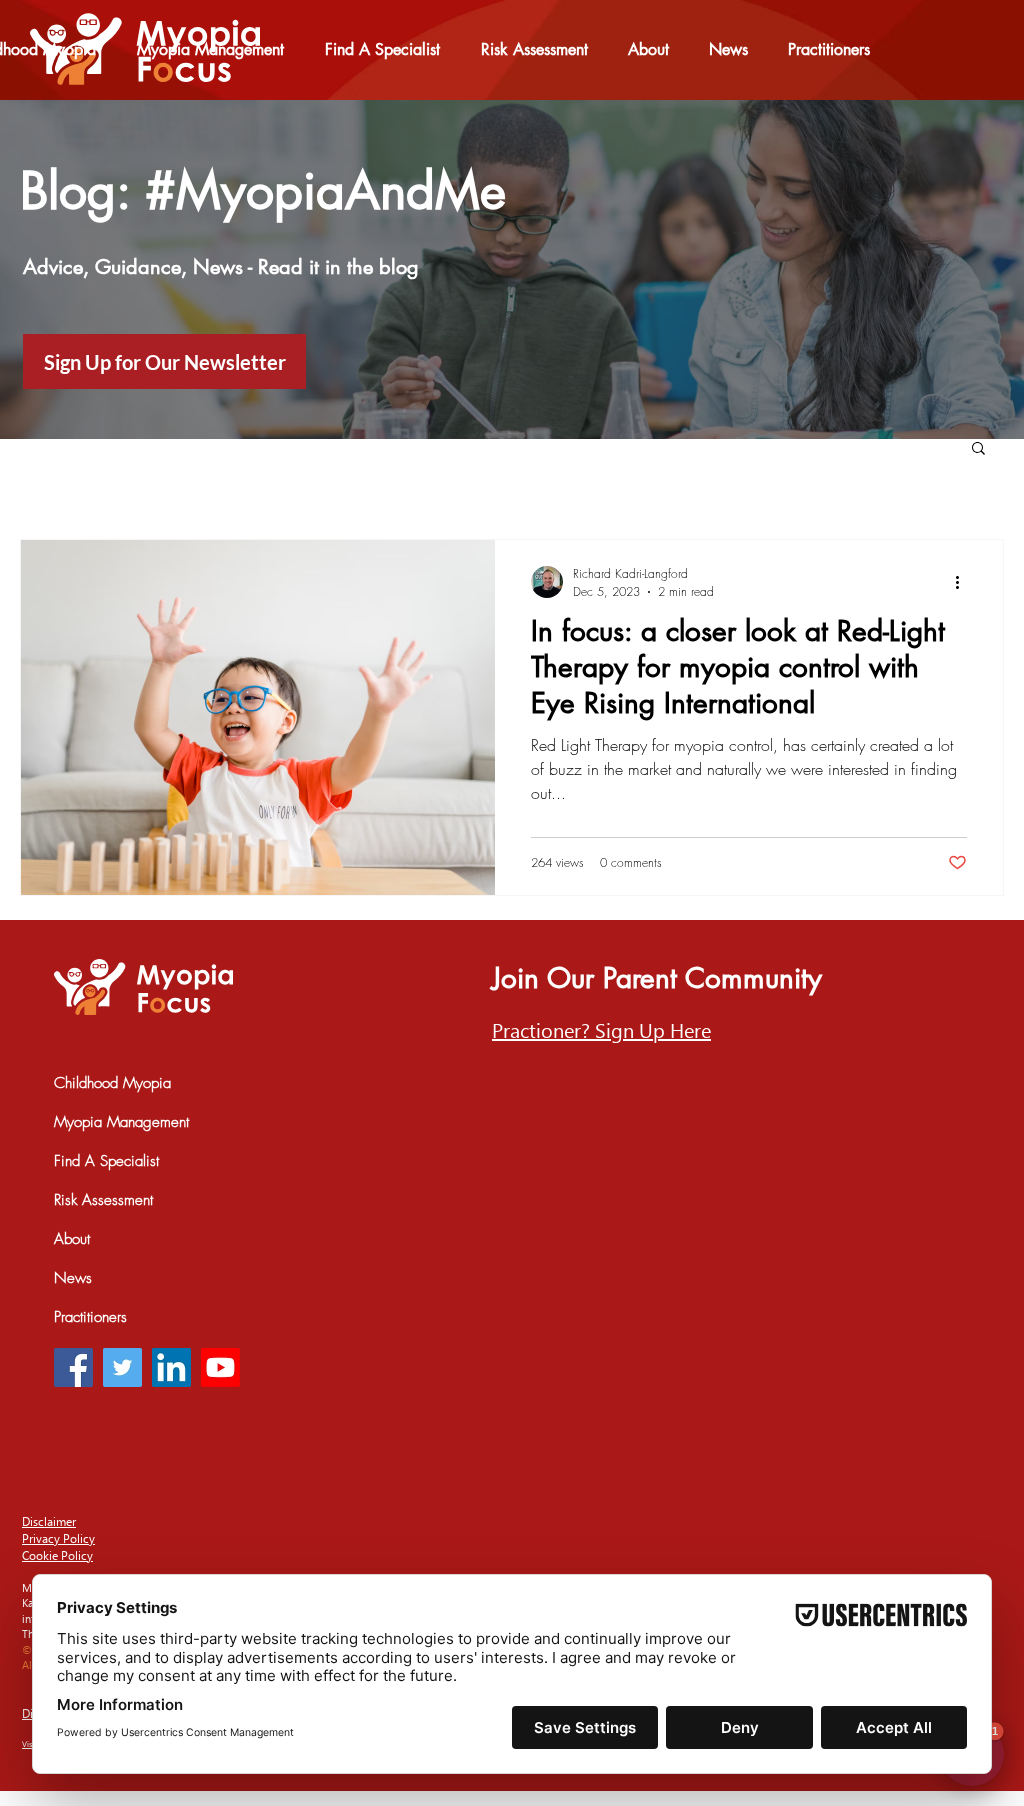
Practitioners (90, 1317)
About (72, 1239)
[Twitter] (122, 1367)
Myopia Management (121, 1122)
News (73, 1278)
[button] (978, 449)
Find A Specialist (106, 1161)
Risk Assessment (103, 1200)
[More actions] (964, 582)
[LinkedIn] (171, 1367)
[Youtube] (220, 1367)
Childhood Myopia (112, 1083)
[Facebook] (73, 1367)
